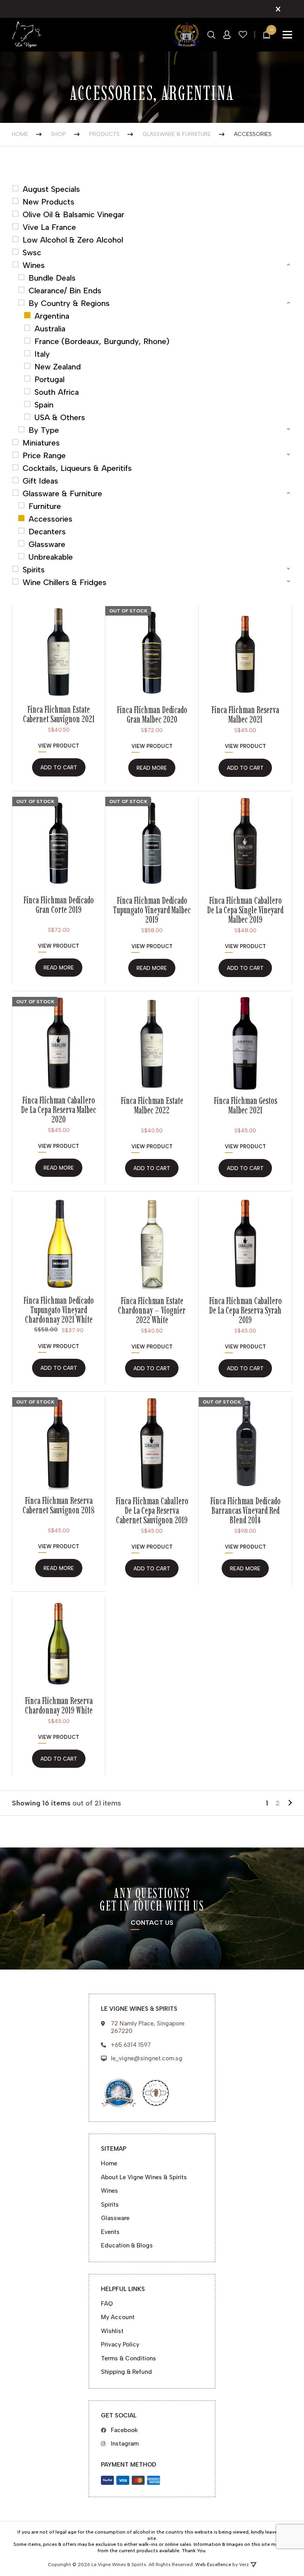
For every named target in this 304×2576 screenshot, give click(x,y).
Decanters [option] (47, 532)
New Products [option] (48, 202)
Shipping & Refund (126, 2372)
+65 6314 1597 (131, 2045)
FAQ (107, 2304)
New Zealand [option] (58, 367)
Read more (152, 768)
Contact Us (152, 1923)
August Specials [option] (51, 189)
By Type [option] (44, 430)
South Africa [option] (57, 392)
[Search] (211, 35)
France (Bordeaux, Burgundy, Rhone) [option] (102, 341)
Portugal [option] (49, 379)
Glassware (115, 2218)
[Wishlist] (243, 35)
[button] (152, 265)
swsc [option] (32, 252)
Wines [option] (34, 265)
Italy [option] (42, 354)
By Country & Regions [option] (69, 303)
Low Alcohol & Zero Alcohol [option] (73, 240)
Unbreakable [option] (51, 557)
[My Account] (227, 35)
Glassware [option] (47, 544)
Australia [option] (50, 329)
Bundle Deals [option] (52, 278)
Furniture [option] (45, 506)
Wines (109, 2191)
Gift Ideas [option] (40, 481)
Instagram (125, 2444)
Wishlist (112, 2331)
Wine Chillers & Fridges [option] (65, 582)
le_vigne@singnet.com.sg (147, 2058)
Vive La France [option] (49, 227)
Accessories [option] (50, 519)
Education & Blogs (127, 2245)
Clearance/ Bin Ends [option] (65, 291)
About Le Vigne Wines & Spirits (144, 2177)
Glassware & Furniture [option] (62, 493)
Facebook (124, 2430)
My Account (118, 2317)
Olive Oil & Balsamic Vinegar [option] (73, 214)
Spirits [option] (34, 570)
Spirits (110, 2205)
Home (109, 2163)
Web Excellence (213, 2565)
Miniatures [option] (41, 443)
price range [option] (44, 455)
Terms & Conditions (128, 2358)
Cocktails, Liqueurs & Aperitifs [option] (77, 468)
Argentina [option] (52, 316)
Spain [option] (44, 405)
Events (110, 2232)
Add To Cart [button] (59, 768)
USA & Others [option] (60, 417)
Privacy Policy (120, 2345)
